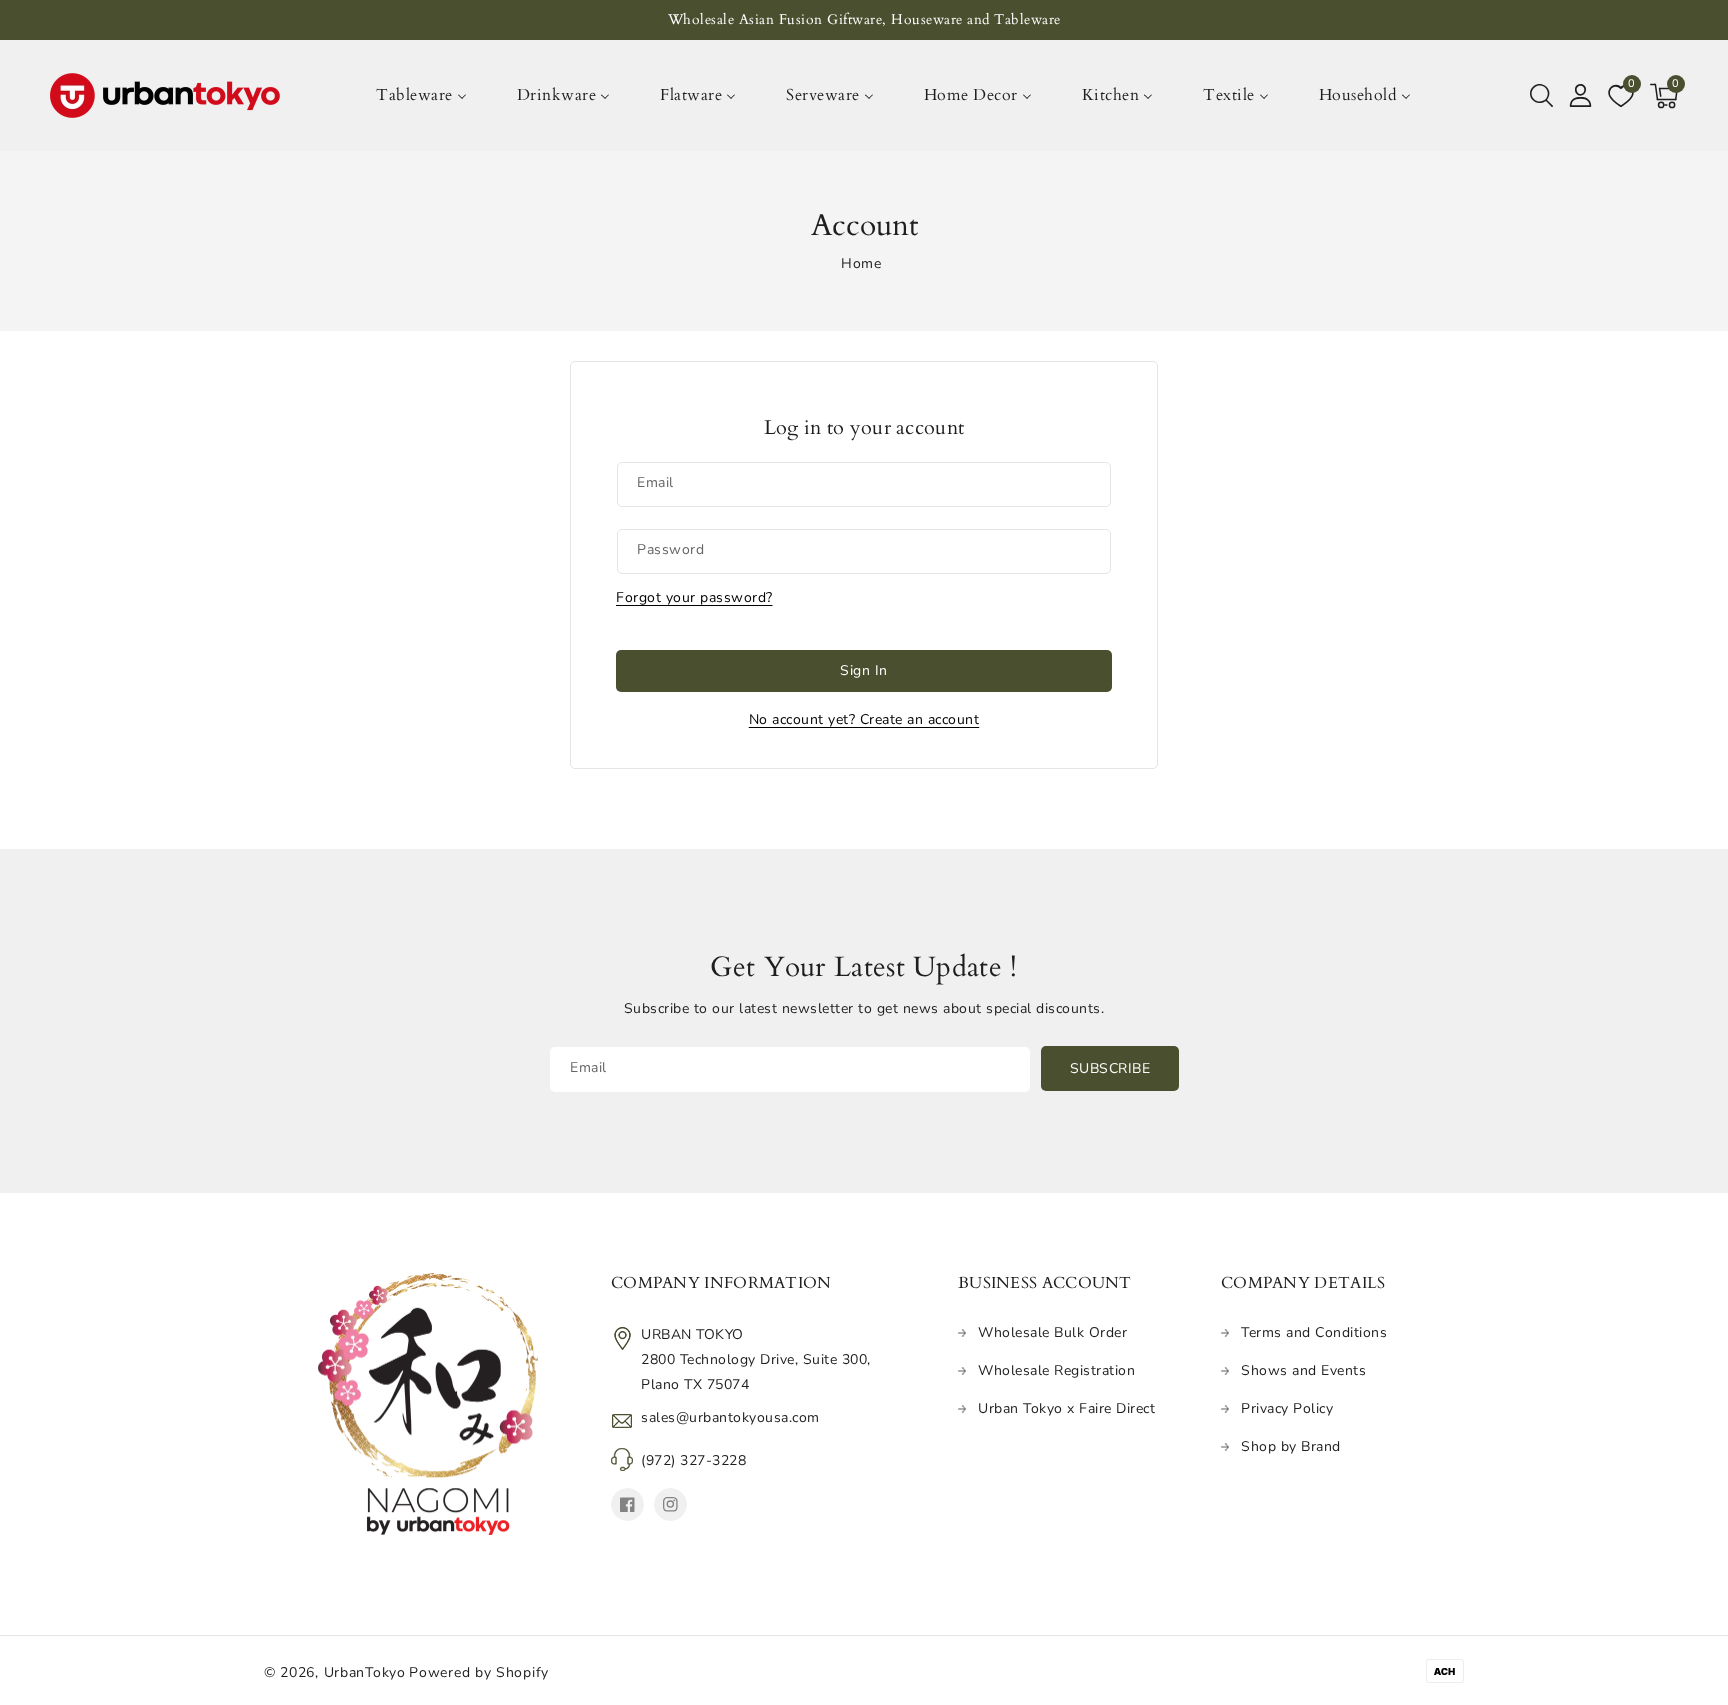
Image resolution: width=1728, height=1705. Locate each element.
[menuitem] (433, 95)
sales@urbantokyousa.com (730, 1417)
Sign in (864, 670)
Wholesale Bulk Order (1052, 1332)
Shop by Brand (1291, 1446)
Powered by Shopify (479, 1672)
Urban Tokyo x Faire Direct (1066, 1408)
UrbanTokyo (365, 1672)
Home (861, 263)
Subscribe (1110, 1068)
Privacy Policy (1287, 1408)
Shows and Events (1303, 1370)
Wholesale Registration (1056, 1370)
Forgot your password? (694, 597)
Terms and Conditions (1314, 1332)
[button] (1541, 96)
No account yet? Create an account (864, 719)
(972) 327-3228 (693, 1460)
